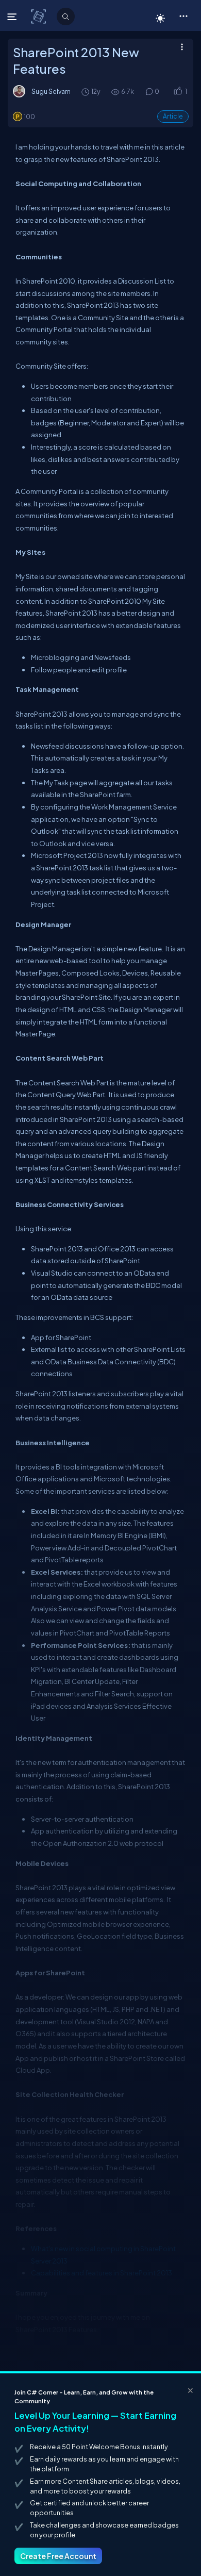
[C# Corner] (39, 16)
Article (173, 116)
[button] (183, 15)
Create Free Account (58, 2556)
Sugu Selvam (51, 91)
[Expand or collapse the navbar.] (13, 16)
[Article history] (86, 92)
